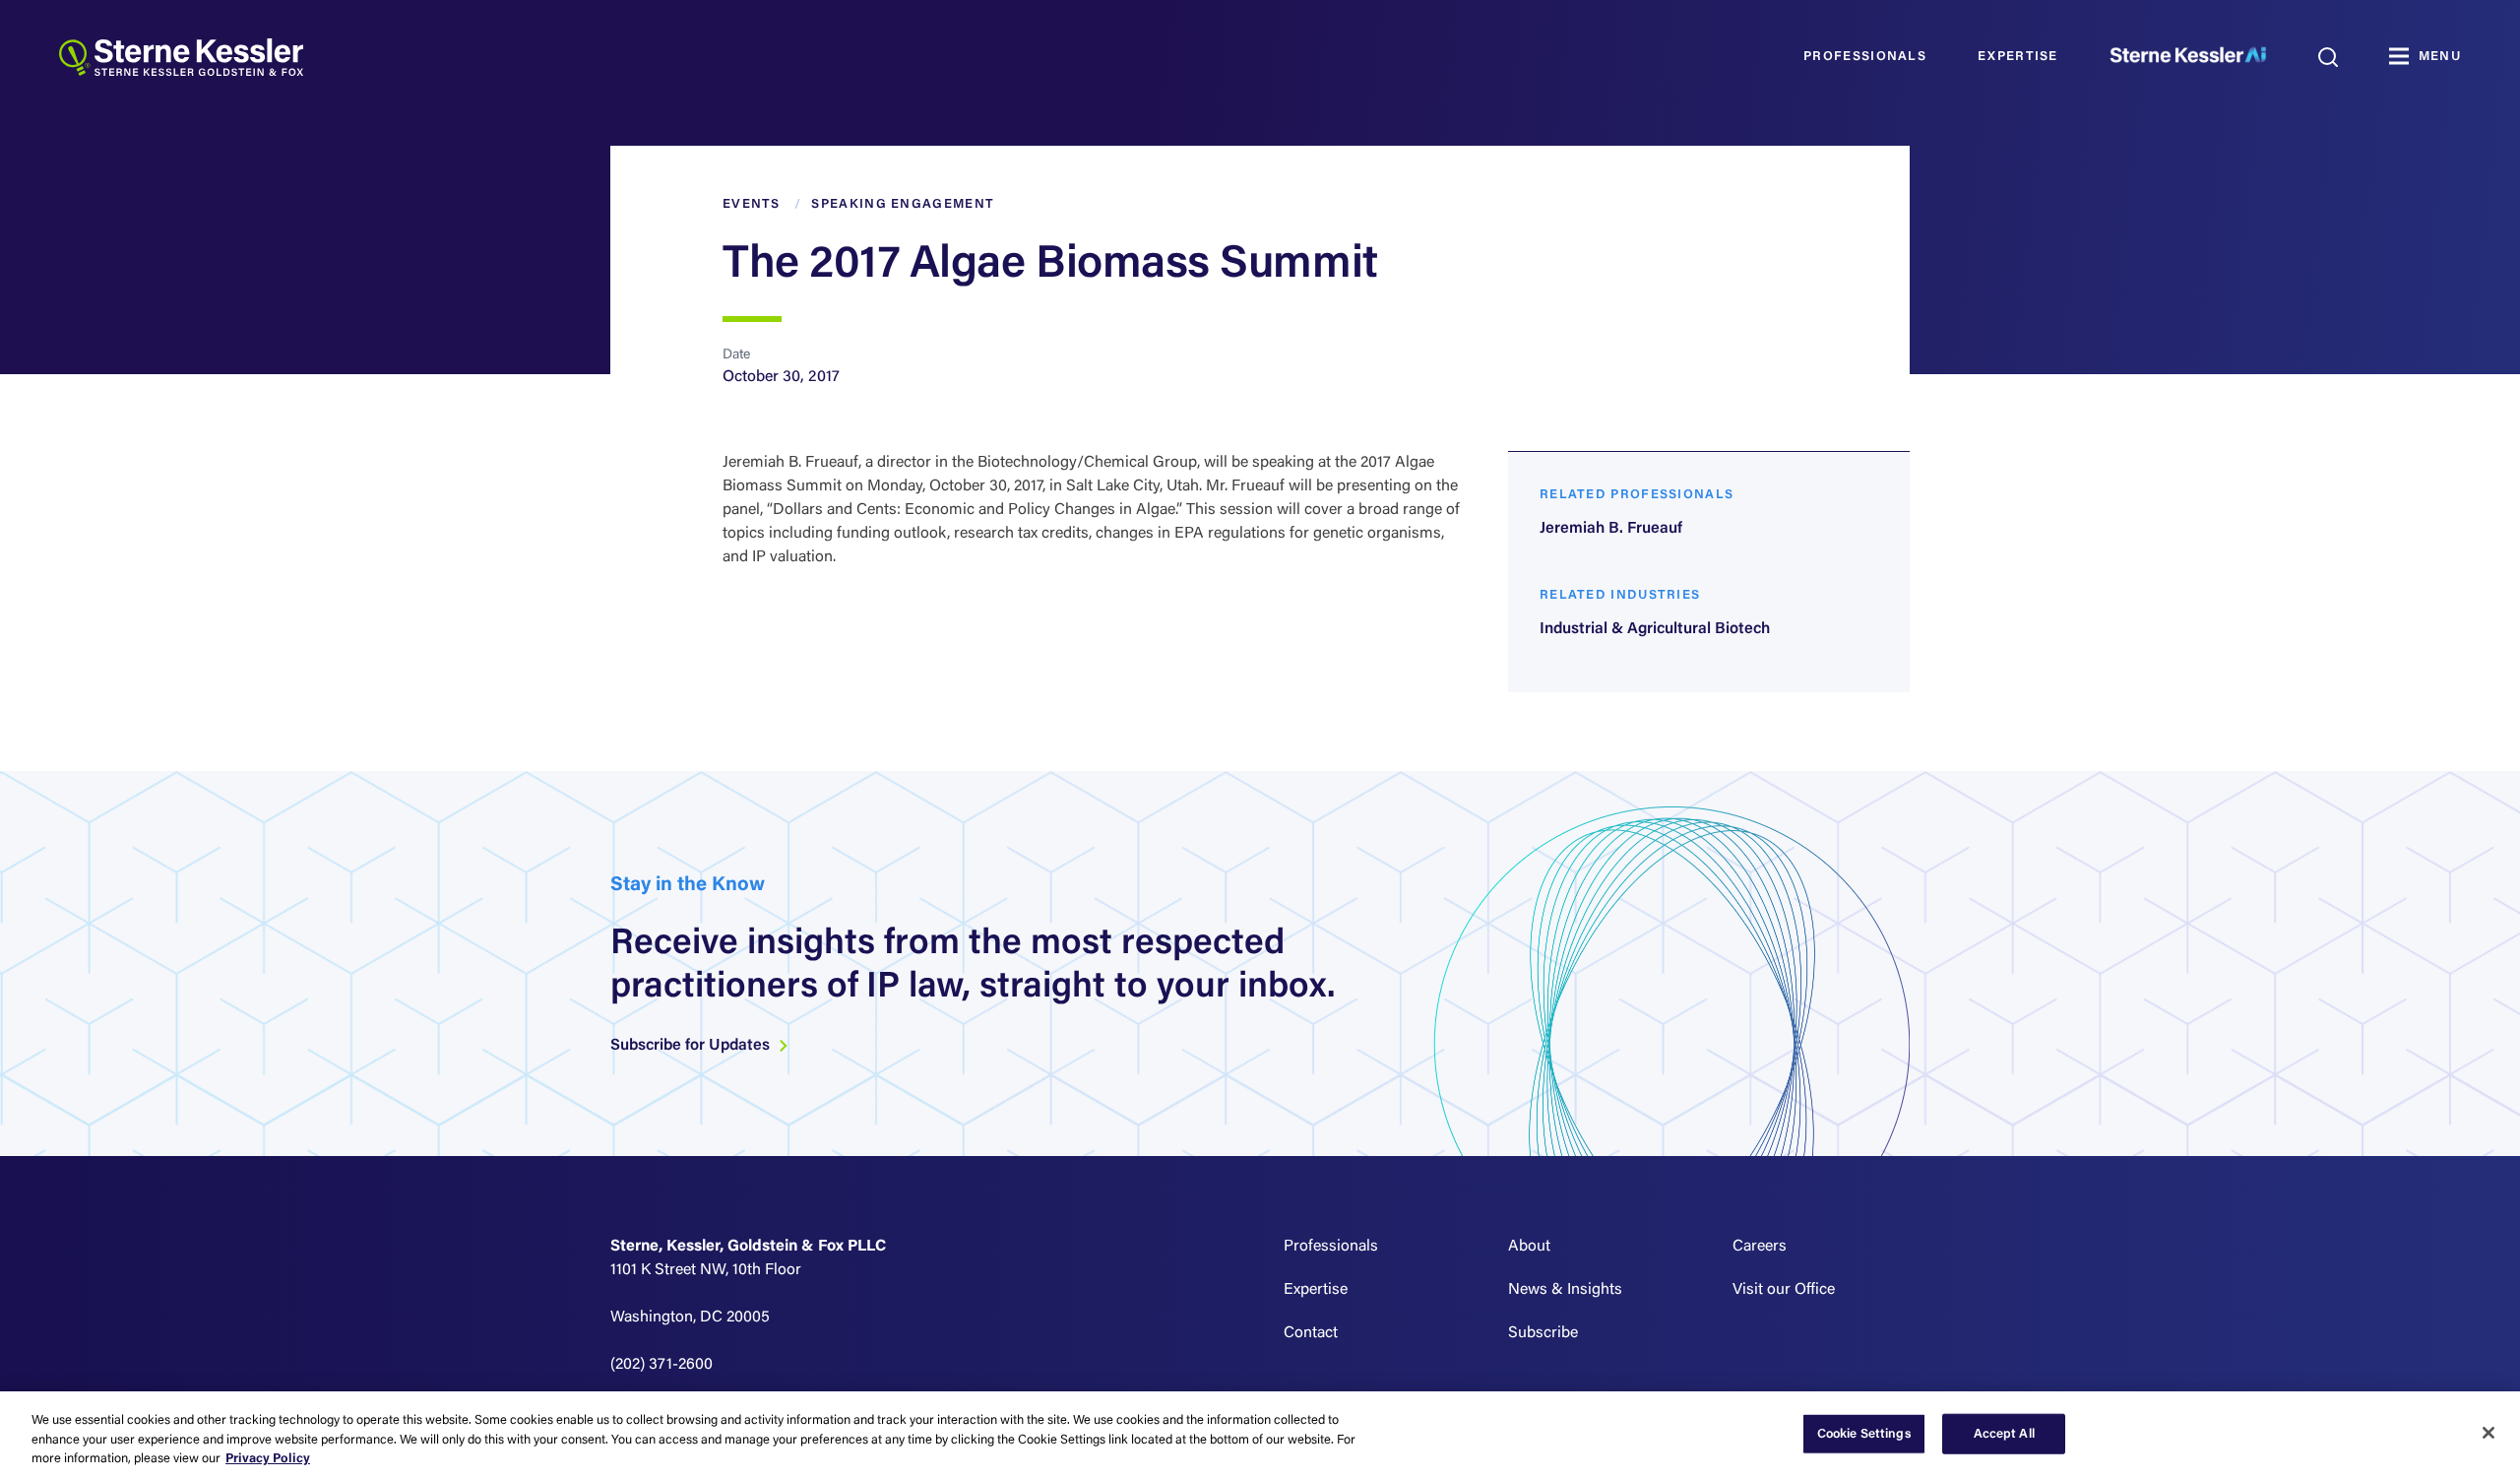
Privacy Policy (268, 1459)
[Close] (2488, 1433)
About (1529, 1247)
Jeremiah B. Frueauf (1611, 529)
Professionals (1865, 57)
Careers (1760, 1247)
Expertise (2018, 57)
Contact (1311, 1333)
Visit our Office (1784, 1290)
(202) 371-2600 (661, 1365)
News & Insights (1565, 1290)
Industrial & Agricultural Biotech (1655, 629)
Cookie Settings (1864, 1433)
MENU (2440, 57)
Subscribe (1543, 1333)
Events (752, 204)
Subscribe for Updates (692, 1046)
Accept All (2004, 1433)
